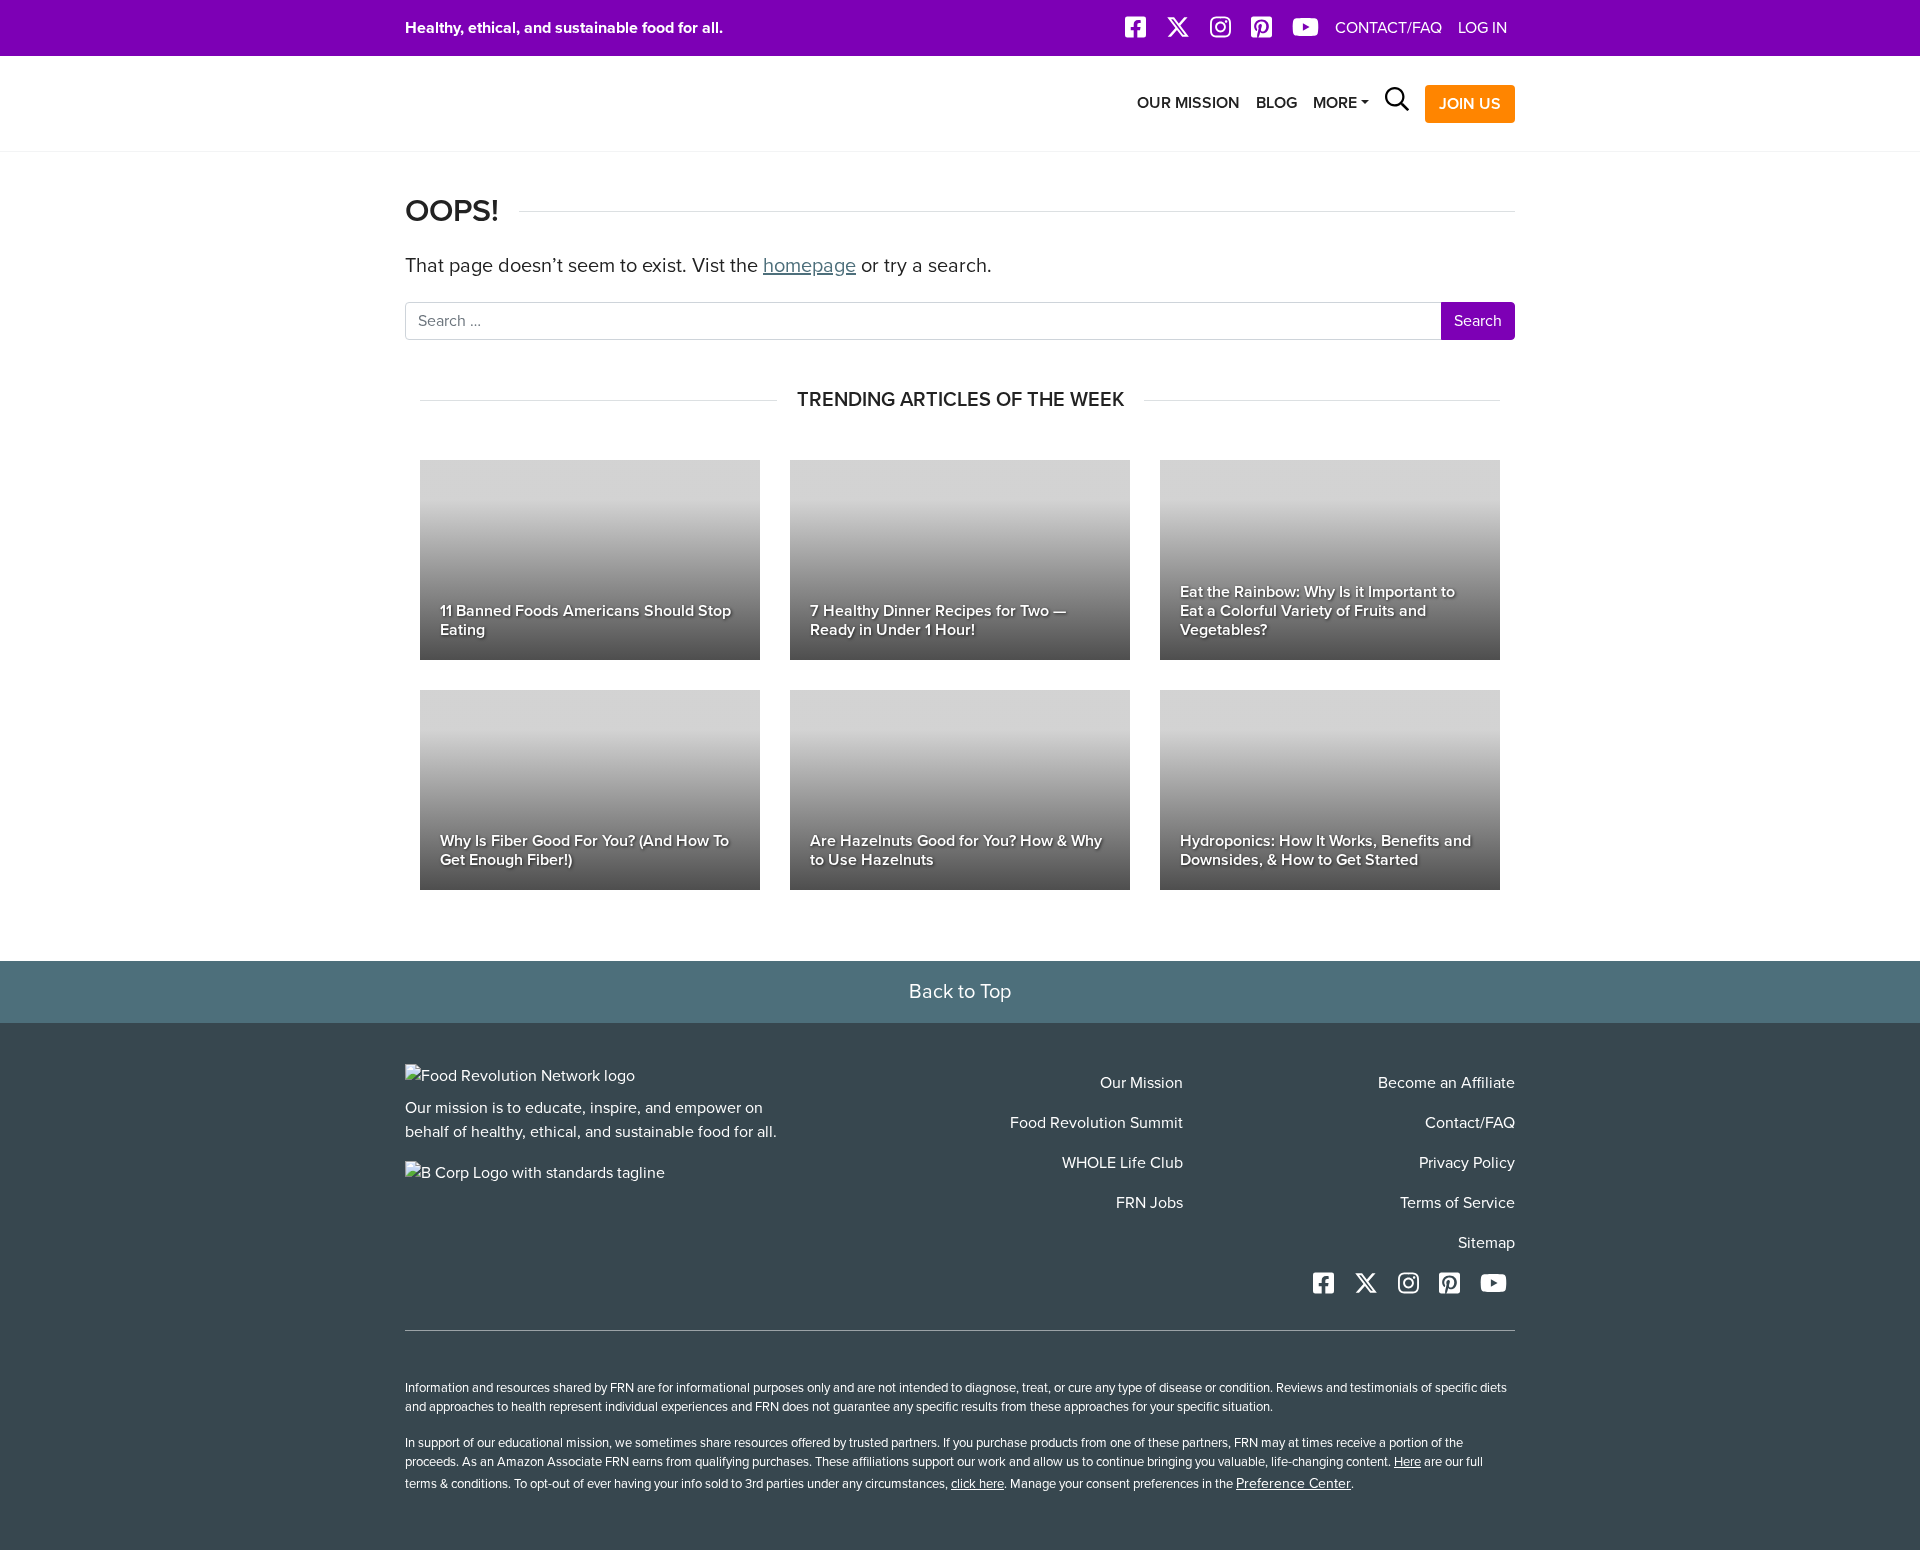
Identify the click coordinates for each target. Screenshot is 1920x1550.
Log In (1482, 28)
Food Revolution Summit (1096, 1123)
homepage (809, 266)
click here (977, 1484)
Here (1407, 1462)
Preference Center (1293, 1483)
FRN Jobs (1149, 1203)
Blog (1276, 103)
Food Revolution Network (500, 104)
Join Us (1470, 104)
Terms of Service (1457, 1203)
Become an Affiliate (1446, 1083)
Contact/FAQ (1388, 28)
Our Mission (1188, 103)
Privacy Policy (1467, 1163)
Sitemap (1486, 1243)
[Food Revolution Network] (520, 1075)
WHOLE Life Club (1122, 1163)
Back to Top (960, 992)
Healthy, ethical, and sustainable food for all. (564, 28)
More (1335, 103)
